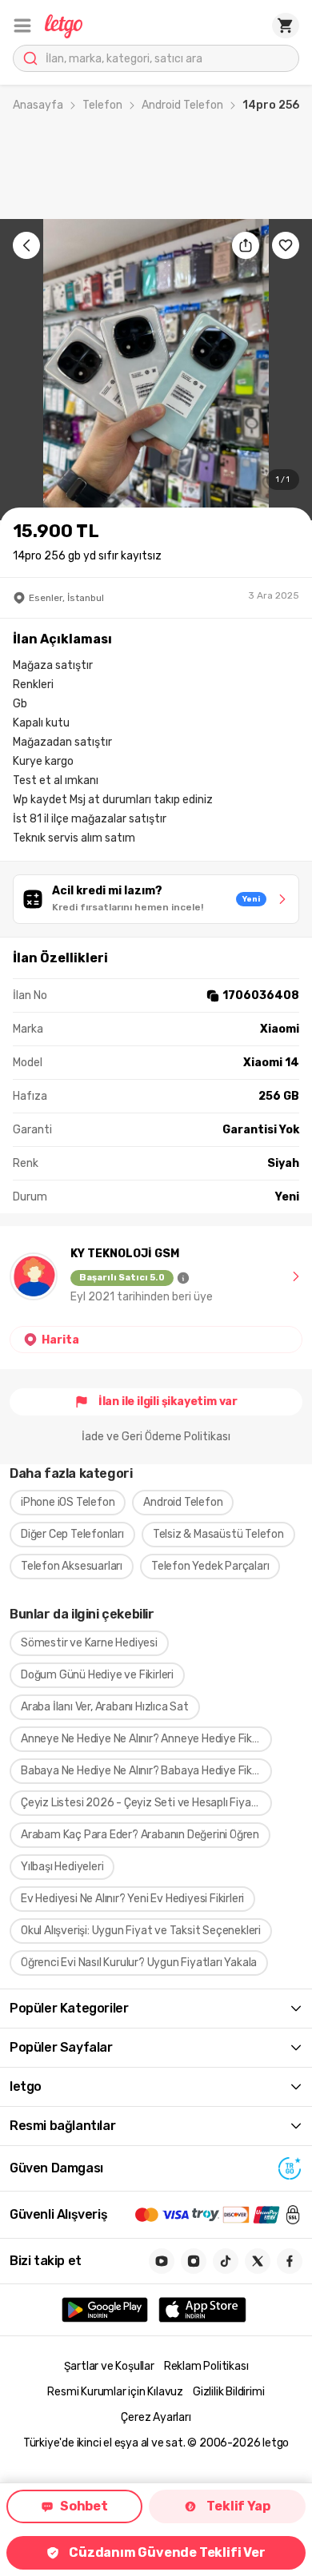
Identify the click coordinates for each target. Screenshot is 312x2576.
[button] (22, 26)
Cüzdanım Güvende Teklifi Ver (167, 2552)
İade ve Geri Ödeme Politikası (156, 1437)
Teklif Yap (238, 2506)
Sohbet (84, 2506)
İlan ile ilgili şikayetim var (168, 1401)
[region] (156, 370)
